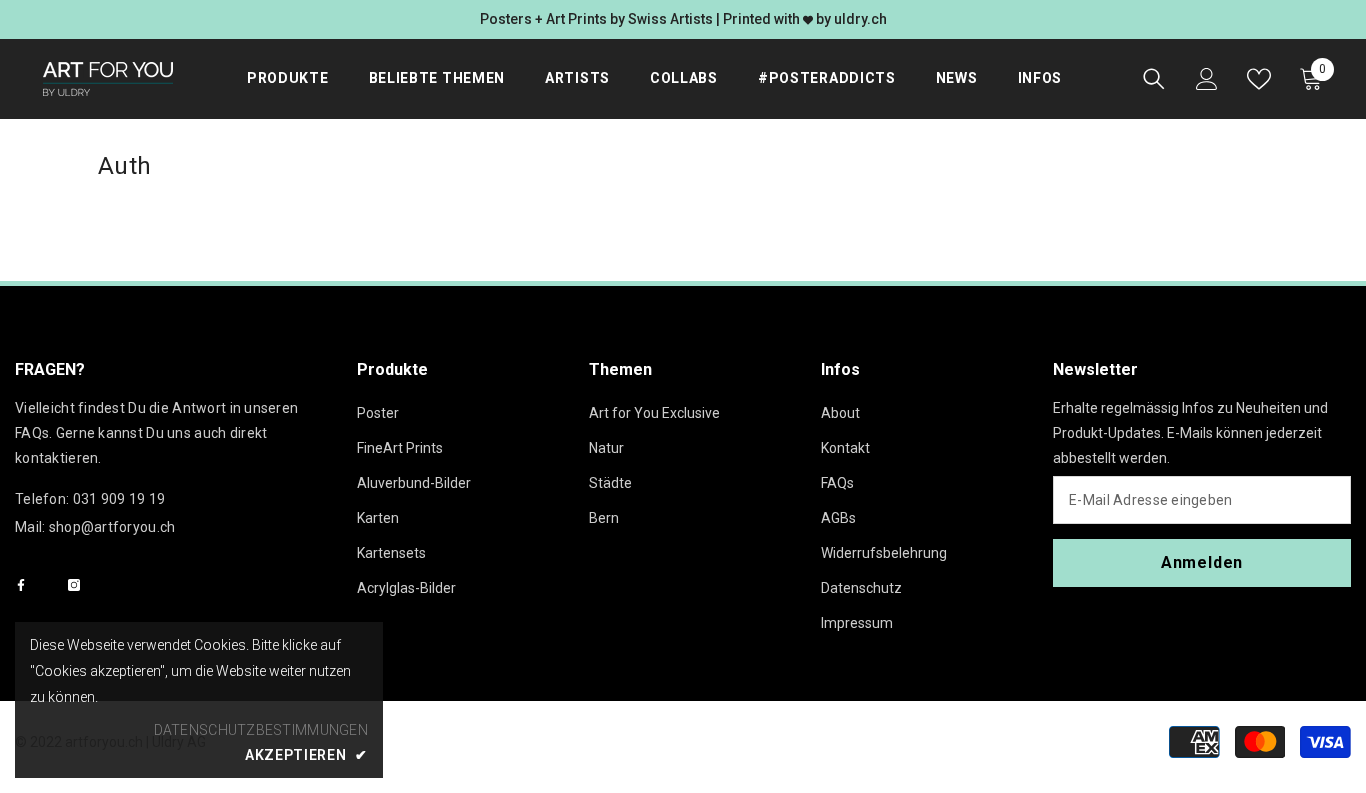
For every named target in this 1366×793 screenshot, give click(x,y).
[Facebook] (21, 585)
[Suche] (1154, 79)
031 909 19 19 (119, 499)
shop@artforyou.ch (112, 527)
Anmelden (1202, 562)
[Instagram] (74, 585)
